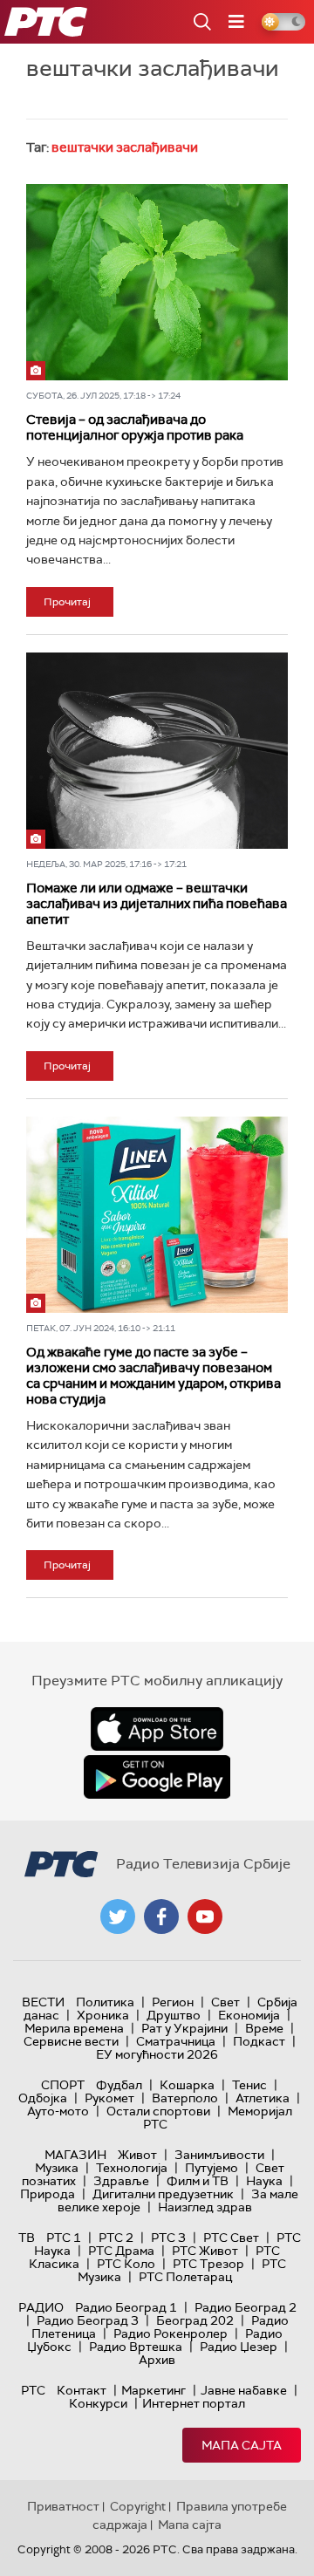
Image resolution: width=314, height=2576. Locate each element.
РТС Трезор (208, 2264)
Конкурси (98, 2403)
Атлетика (263, 2098)
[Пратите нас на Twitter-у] (118, 1917)
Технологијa (132, 2168)
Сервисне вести (71, 2041)
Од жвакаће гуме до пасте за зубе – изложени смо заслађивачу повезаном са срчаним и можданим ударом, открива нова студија (154, 1376)
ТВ (27, 2238)
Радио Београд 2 (246, 2307)
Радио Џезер (239, 2347)
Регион (173, 2002)
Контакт (82, 2390)
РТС (33, 2390)
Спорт (63, 2085)
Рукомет (109, 2098)
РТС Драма (121, 2251)
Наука (264, 2181)
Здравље (121, 2181)
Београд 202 (195, 2320)
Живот (137, 2155)
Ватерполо (185, 2098)
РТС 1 (64, 2238)
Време (264, 2028)
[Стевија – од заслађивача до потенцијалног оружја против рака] (157, 282)
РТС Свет (231, 2238)
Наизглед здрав (205, 2207)
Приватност (63, 2506)
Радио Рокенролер (171, 2333)
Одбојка (43, 2098)
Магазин (75, 2155)
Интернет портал (194, 2403)
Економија (249, 2015)
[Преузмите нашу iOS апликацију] (157, 1729)
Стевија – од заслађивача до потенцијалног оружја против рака (135, 427)
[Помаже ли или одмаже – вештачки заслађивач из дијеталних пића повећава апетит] (157, 751)
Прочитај (67, 602)
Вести (43, 2002)
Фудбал (119, 2085)
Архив (157, 2360)
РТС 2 (116, 2238)
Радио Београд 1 (126, 2307)
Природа (48, 2194)
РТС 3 (168, 2238)
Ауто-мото (58, 2111)
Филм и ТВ (198, 2181)
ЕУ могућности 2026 (157, 2054)
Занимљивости (219, 2155)
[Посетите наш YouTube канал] (205, 1917)
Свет (225, 2002)
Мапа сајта (242, 2445)
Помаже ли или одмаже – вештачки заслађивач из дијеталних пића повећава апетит (157, 904)
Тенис (249, 2085)
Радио (41, 2307)
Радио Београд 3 (88, 2320)
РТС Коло (126, 2264)
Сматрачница (176, 2041)
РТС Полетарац (185, 2277)
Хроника (103, 2015)
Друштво (174, 2015)
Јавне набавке (244, 2390)
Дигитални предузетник (163, 2194)
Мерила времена (74, 2028)
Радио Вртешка (136, 2347)
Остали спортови (158, 2111)
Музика (57, 2168)
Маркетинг (154, 2390)
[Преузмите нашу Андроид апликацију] (157, 1777)
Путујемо (212, 2168)
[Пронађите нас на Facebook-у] (161, 1917)
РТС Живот (205, 2251)
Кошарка (187, 2085)
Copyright (138, 2506)
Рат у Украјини (184, 2028)
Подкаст (259, 2041)
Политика (105, 2002)
